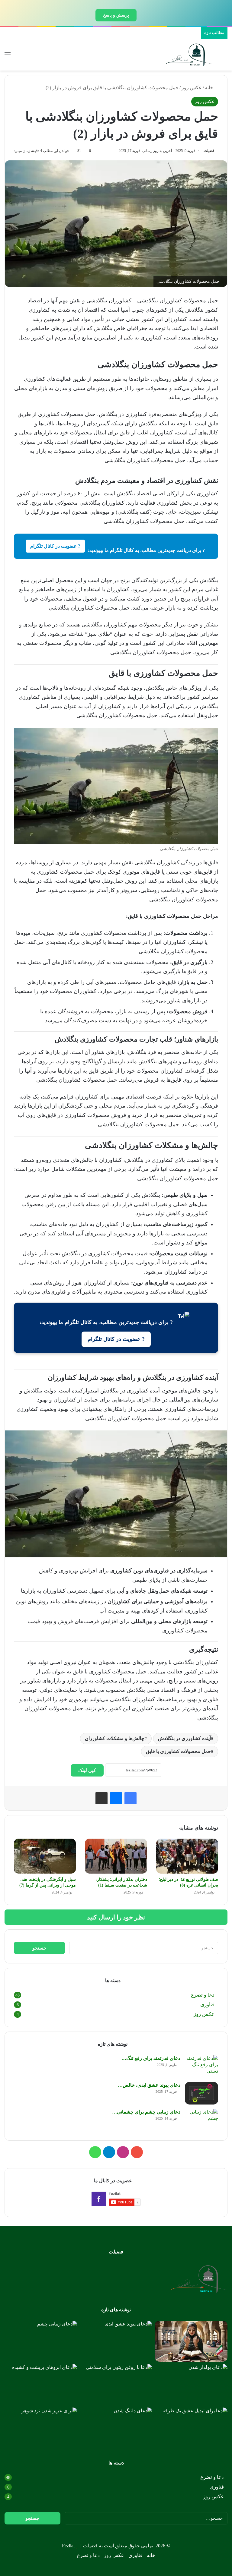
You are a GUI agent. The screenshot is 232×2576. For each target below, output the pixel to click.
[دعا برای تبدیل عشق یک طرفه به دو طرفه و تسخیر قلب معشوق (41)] (191, 2428)
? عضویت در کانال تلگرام (55, 546)
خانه (210, 88)
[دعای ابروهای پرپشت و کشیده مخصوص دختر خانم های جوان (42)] (41, 2385)
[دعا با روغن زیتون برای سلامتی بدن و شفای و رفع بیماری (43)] (116, 2385)
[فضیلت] (189, 55)
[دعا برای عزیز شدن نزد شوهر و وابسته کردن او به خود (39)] (41, 2428)
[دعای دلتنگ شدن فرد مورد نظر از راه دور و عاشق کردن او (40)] (116, 2428)
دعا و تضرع (203, 1995)
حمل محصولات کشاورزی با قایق (178, 1751)
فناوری (207, 2005)
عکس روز (192, 88)
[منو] (8, 57)
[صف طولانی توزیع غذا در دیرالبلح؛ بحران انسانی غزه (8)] (187, 1856)
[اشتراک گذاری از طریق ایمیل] (101, 1798)
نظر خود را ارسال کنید (116, 1917)
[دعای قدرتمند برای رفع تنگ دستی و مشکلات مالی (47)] (201, 2066)
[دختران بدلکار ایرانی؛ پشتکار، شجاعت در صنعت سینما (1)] (116, 1856)
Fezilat (68, 2546)
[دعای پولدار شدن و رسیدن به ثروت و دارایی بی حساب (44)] (191, 2385)
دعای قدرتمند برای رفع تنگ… (151, 2058)
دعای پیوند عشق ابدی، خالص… (149, 2085)
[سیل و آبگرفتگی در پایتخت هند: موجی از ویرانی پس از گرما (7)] (45, 1856)
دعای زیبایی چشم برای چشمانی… (146, 2112)
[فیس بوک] (130, 1798)
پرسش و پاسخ (116, 15)
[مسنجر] (116, 1798)
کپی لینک (87, 1770)
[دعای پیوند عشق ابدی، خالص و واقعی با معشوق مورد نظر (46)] (201, 2093)
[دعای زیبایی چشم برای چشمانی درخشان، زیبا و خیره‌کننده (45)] (201, 2120)
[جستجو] (224, 57)
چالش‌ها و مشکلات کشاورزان (115, 1738)
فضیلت (209, 151)
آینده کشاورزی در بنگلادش (184, 1738)
